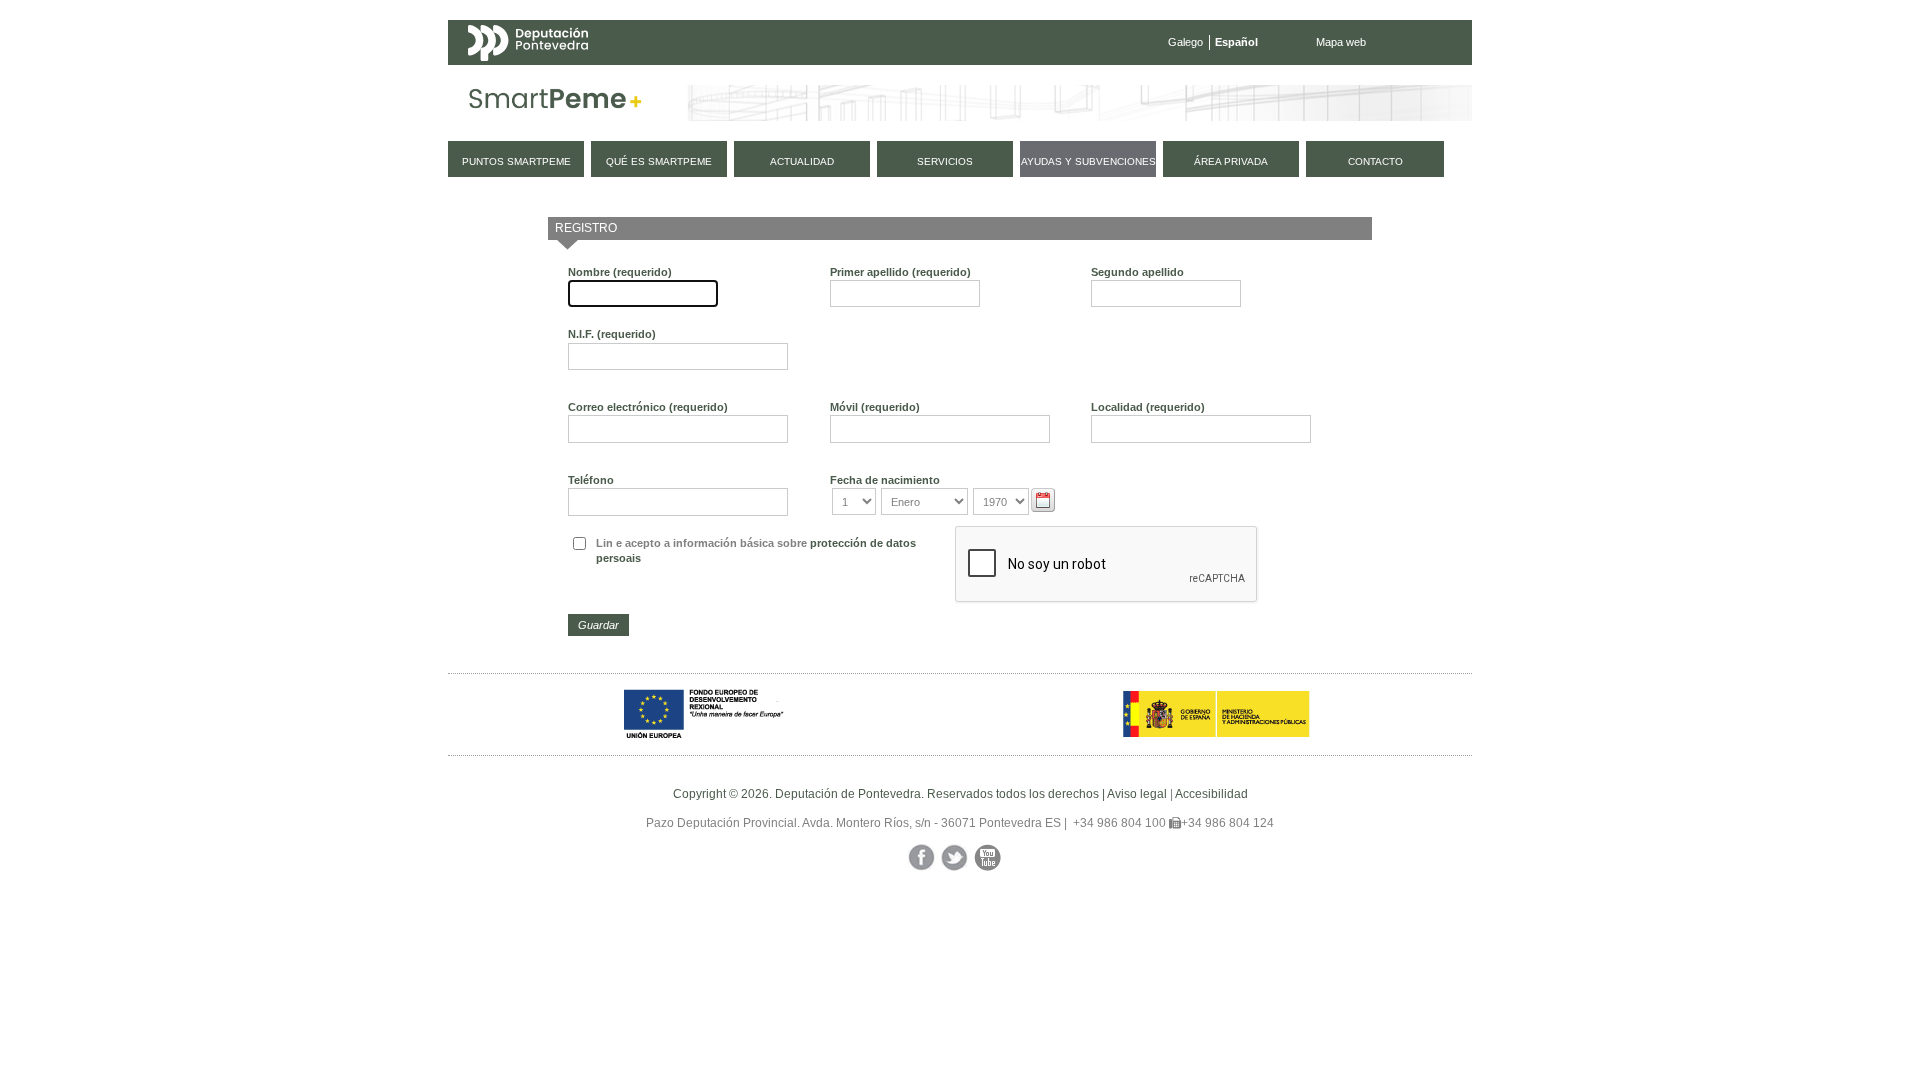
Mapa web (1341, 42)
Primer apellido (900, 272)
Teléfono (591, 480)
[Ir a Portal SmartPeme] (555, 103)
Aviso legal (1137, 794)
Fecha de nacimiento (885, 480)
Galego (1185, 42)
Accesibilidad (1211, 794)
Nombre (620, 272)
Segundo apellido (1137, 272)
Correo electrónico (648, 407)
